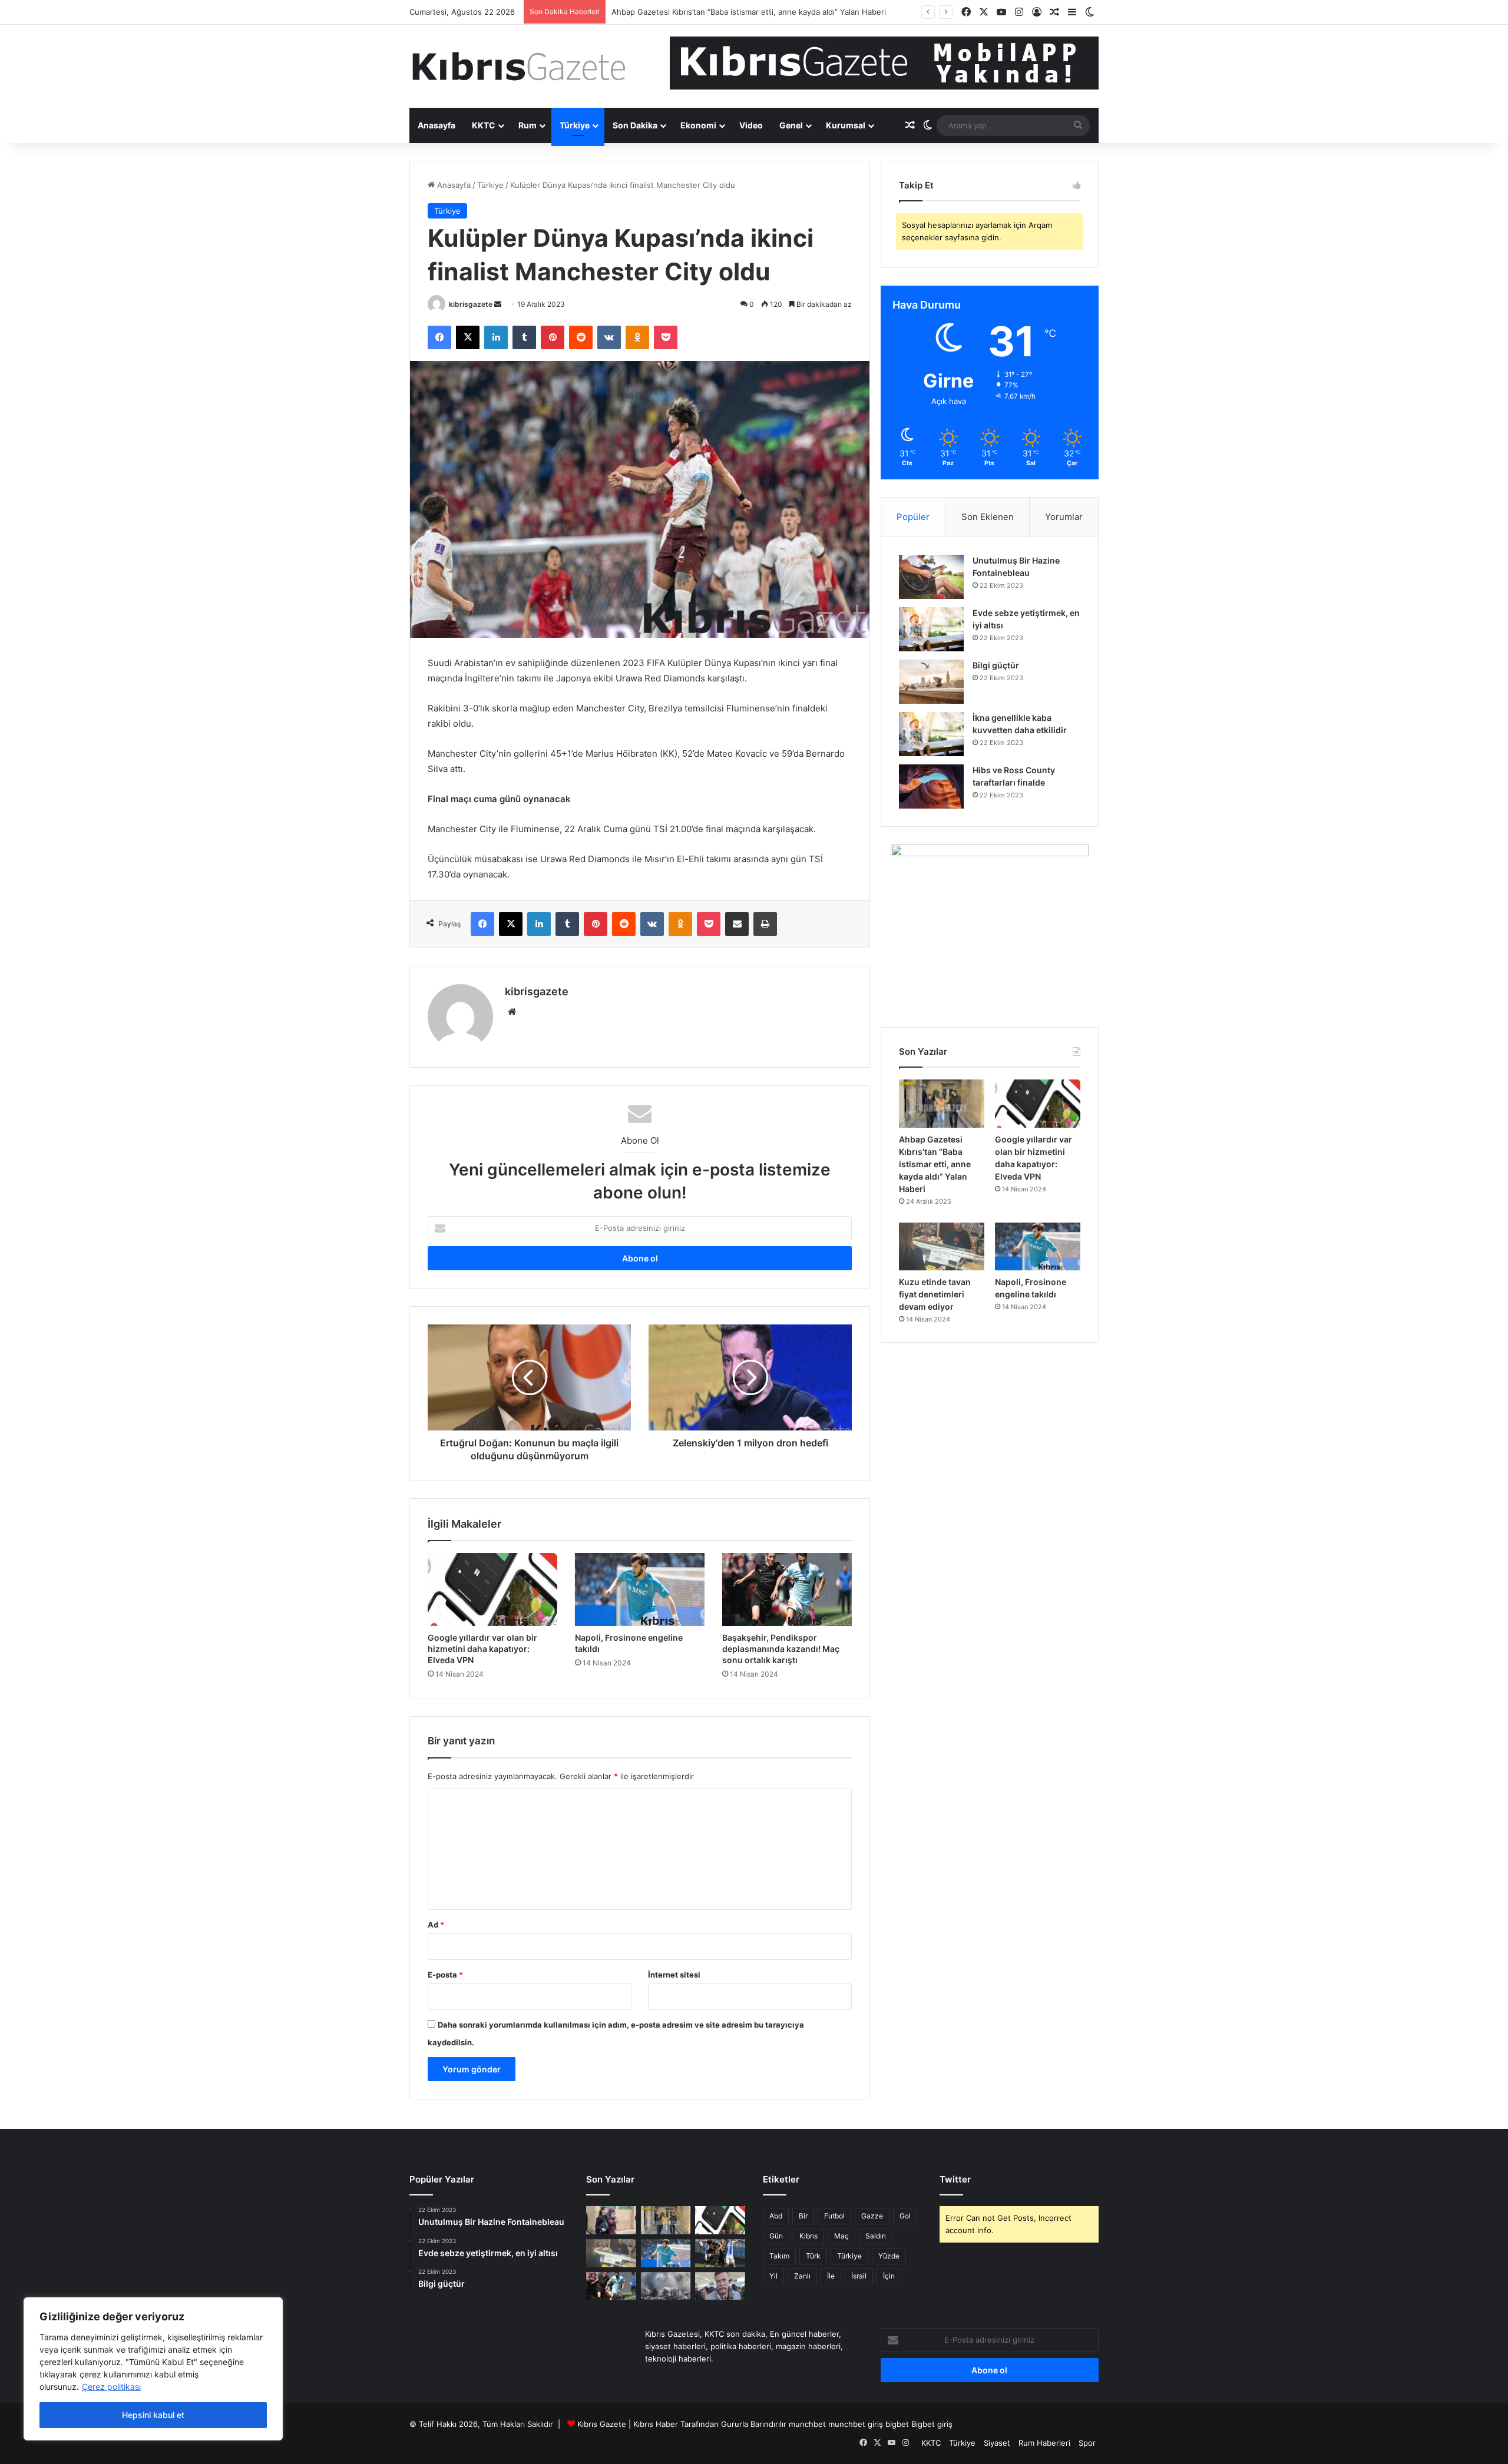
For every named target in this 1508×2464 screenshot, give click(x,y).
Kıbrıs (808, 2236)
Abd (776, 2216)
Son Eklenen (988, 517)
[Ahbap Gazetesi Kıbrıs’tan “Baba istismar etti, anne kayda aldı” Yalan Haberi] (942, 1104)
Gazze (872, 2216)
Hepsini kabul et (153, 2415)
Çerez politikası (111, 2387)
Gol (905, 2216)
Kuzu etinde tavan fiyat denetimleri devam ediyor (935, 1294)
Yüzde (889, 2256)
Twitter (955, 2179)
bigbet (897, 2424)
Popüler (913, 517)
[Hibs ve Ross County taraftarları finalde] (931, 786)
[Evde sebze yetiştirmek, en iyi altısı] (931, 629)
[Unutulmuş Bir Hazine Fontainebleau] (931, 577)
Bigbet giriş (932, 2424)
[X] (468, 337)
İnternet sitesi (674, 1975)
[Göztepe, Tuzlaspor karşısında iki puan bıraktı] (720, 2253)
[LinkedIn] (496, 337)
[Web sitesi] (512, 1012)
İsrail (859, 2276)
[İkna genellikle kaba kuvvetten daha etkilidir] (931, 734)
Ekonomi (698, 125)
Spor (1087, 2443)
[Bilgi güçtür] (931, 682)
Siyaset (997, 2443)
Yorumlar (1064, 517)
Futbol (834, 2216)
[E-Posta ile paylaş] (737, 924)
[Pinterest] (553, 337)
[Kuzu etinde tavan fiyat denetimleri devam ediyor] (942, 1247)
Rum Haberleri (1044, 2443)
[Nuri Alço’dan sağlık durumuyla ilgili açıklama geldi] (720, 2286)
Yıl (773, 2276)
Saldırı (876, 2236)
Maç (841, 2236)
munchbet (807, 2424)
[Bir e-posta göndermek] (498, 304)
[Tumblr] (524, 337)
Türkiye (575, 125)
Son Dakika (635, 125)
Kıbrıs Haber (656, 2424)
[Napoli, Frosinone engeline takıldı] (640, 1589)
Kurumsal (846, 125)
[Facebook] (439, 337)
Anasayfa (436, 125)
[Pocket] (666, 337)
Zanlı (802, 2276)
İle (831, 2276)
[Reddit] (581, 337)
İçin (889, 2276)
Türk (813, 2256)
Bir (803, 2216)
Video (751, 125)
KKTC (484, 125)
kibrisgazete (471, 304)
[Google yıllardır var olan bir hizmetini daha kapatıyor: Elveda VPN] (492, 1589)
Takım (779, 2256)
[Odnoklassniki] (637, 337)
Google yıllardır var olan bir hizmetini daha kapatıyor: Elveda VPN (482, 1649)
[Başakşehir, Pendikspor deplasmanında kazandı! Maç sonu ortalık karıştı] (787, 1589)
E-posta (445, 1975)
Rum (528, 125)
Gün (776, 2236)
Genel (791, 125)
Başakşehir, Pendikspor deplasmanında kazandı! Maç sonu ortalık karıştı (781, 1649)
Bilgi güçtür (996, 665)
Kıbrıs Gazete (602, 2424)
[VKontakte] (609, 337)
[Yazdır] (765, 924)
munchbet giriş (856, 2424)
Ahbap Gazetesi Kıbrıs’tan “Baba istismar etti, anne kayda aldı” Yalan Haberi (935, 1164)
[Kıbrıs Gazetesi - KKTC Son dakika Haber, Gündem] (518, 66)
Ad (436, 1925)
